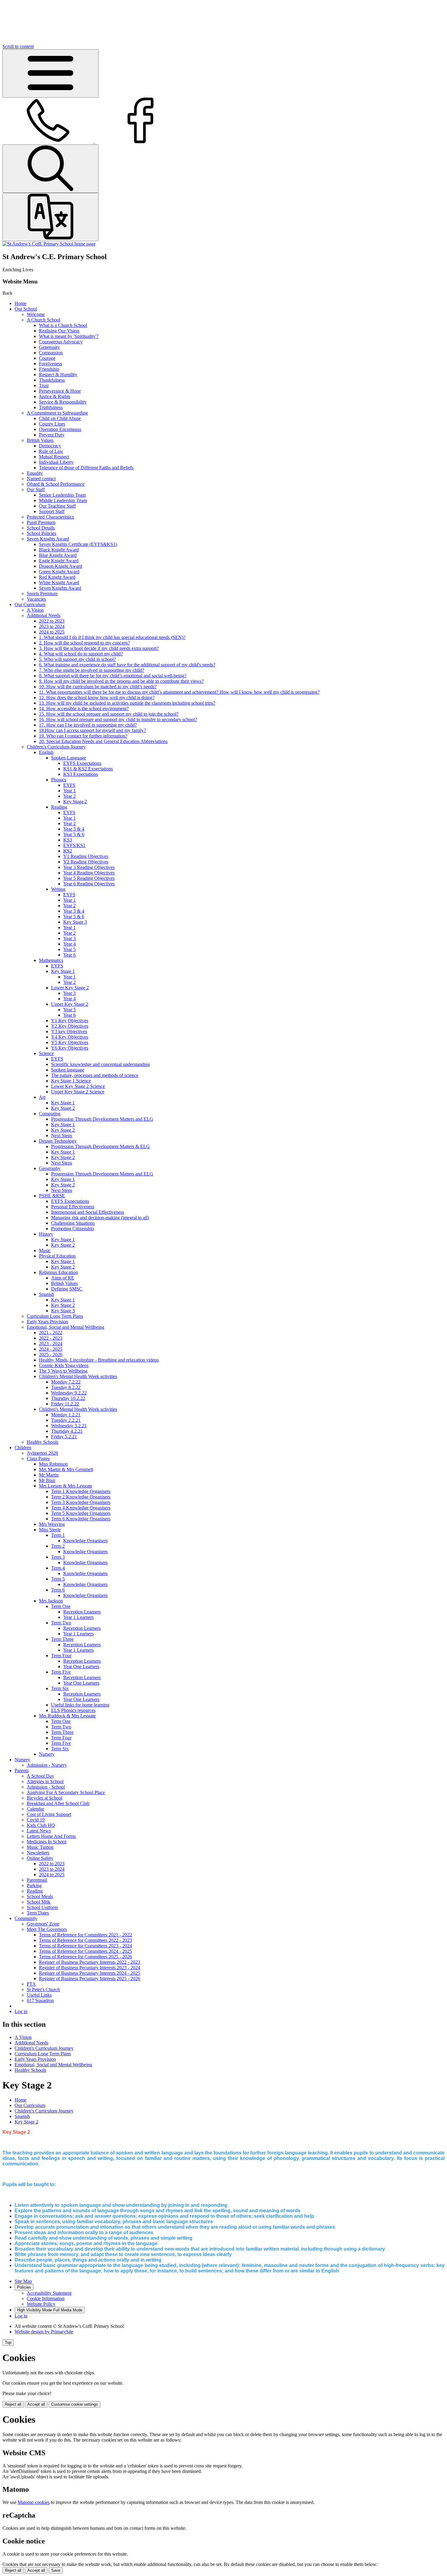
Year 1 (69, 791)
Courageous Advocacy (61, 342)
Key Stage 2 (75, 802)
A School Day (40, 1776)
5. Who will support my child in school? (77, 659)
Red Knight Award (57, 577)
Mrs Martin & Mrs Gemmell (66, 1469)
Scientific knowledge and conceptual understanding (100, 1064)
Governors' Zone (43, 1924)
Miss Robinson (53, 1464)
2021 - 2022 (51, 1333)
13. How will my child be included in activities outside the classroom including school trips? (127, 703)
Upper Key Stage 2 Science (78, 1092)
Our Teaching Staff (57, 506)
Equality (35, 473)
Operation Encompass (60, 429)
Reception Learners (82, 1612)
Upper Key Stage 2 (70, 1004)
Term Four (61, 1656)
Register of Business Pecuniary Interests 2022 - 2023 (90, 1962)
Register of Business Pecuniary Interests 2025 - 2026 (90, 1979)
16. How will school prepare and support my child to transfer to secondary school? (118, 719)
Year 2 (69, 796)
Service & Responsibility (63, 402)
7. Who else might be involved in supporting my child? (92, 670)
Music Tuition (40, 1847)
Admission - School (46, 1787)
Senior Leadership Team (62, 495)
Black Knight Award (59, 550)
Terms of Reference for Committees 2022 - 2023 (85, 1940)
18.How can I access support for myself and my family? (92, 730)
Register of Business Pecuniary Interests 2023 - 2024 (90, 1968)
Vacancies (36, 599)
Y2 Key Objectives (70, 1026)
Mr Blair (47, 1480)
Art (42, 1097)
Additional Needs (44, 615)
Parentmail (37, 1880)
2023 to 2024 (52, 626)
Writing (58, 889)
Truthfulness (51, 407)
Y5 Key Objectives (70, 1042)
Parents (22, 1771)
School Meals (40, 1896)
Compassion (51, 353)
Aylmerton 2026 (42, 1453)
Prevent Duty (52, 435)
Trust (44, 385)
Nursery (47, 1754)
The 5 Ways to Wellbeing (63, 1371)
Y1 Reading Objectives (86, 856)
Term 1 (58, 1535)
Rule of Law (51, 451)
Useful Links (39, 1995)
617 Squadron (40, 2000)
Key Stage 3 (75, 922)
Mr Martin (49, 1475)
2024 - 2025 (51, 1349)
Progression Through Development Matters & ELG (100, 1146)
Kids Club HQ (41, 1825)
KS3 (68, 840)
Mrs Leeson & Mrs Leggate (66, 1486)
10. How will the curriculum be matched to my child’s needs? (98, 687)
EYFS (69, 785)
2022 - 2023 (51, 1338)
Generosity (49, 347)
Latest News (39, 1831)
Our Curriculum (30, 604)
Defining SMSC (67, 1289)
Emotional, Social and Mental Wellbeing (66, 1327)
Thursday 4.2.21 (67, 1431)
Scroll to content (18, 46)
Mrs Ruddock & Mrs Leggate (67, 1716)
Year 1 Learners (78, 1617)
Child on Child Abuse (60, 418)
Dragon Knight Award (61, 566)
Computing (50, 1114)
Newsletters (38, 1853)
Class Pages (38, 1458)
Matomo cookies (34, 2502)
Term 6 (58, 1590)
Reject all (13, 2404)
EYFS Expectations (82, 763)
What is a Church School (63, 325)
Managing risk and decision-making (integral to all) (100, 1218)
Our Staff (36, 490)
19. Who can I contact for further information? (83, 736)
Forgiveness (50, 364)
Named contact (41, 479)
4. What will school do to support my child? (81, 654)
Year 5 (69, 949)
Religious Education (58, 1272)
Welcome (36, 314)
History (46, 1234)
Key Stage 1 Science (71, 1081)
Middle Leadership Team (63, 500)
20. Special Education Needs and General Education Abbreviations (103, 741)
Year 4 (69, 944)
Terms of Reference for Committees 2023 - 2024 (85, 1946)
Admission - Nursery (47, 1765)
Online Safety (40, 1858)
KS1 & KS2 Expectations (88, 769)
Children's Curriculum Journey (56, 747)
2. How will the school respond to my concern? (84, 643)
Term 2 (58, 1546)
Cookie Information (46, 2298)
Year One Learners (81, 1666)
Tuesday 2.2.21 (66, 1420)
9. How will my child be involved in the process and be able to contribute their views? (121, 681)
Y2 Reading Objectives (86, 862)
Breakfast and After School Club (58, 1803)
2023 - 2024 (51, 1344)
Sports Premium (42, 594)
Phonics (59, 780)
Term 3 (58, 1557)
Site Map (23, 2281)
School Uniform (42, 1907)
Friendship (49, 369)
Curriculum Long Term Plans (55, 1316)
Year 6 (69, 955)
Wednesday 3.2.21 (69, 1426)
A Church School (43, 320)
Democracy (50, 446)
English (46, 752)
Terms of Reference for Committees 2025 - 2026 (85, 1957)
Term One (61, 1606)
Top (8, 2343)
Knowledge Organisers (85, 1541)
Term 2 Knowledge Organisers (81, 1497)
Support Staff (52, 511)
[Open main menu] (50, 73)
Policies (24, 2287)
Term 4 (58, 1568)
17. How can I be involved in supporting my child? (88, 725)
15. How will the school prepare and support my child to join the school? (109, 714)
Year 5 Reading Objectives (89, 878)
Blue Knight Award (58, 555)
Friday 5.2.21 (64, 1437)
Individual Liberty (56, 462)
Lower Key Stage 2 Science (78, 1086)
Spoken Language (69, 758)
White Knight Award (59, 583)
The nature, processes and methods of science (95, 1075)
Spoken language (68, 1070)
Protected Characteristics (50, 517)
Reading (59, 807)
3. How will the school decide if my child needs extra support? (99, 648)
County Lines (52, 424)
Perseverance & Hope (60, 391)
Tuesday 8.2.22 (66, 1387)
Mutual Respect (54, 457)
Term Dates (38, 1913)
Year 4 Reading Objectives (89, 873)
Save (56, 2570)
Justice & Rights (55, 396)
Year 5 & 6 (74, 834)
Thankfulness (52, 380)
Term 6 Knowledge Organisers (81, 1519)
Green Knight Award (59, 572)
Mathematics (51, 960)
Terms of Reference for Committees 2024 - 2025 (85, 1951)
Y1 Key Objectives (70, 1021)
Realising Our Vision (59, 331)
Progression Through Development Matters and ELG (102, 1119)
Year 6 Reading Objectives (89, 884)
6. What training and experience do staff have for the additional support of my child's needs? (127, 665)
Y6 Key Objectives (70, 1048)
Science (46, 1053)
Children (23, 1448)
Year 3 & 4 (74, 829)
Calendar (35, 1809)
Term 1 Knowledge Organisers (81, 1491)
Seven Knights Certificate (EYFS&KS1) (78, 544)
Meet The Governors (47, 1929)
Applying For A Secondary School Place (66, 1792)
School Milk (39, 1902)
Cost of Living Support (49, 1814)
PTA (31, 1984)
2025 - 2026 (51, 1354)
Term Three (62, 1639)
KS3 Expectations (81, 774)
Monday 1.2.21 (66, 1415)
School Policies (42, 533)
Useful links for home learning (80, 1705)
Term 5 (58, 1579)
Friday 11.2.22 (65, 1404)
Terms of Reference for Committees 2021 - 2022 (85, 1935)
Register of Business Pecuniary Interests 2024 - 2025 (90, 1973)
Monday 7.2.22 (66, 1382)
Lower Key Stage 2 (70, 988)
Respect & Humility (58, 375)
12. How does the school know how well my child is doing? (97, 698)
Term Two (61, 1623)
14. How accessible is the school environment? (84, 708)
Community (26, 1918)
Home (21, 303)
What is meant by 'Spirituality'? (69, 336)
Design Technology (58, 1141)
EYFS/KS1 (74, 845)
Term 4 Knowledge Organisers (81, 1508)
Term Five (61, 1672)
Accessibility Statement (49, 2293)
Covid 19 (36, 1820)
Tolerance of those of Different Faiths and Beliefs (86, 468)
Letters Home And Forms (51, 1836)
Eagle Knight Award (59, 561)
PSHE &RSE (52, 1196)
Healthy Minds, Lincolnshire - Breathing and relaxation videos (99, 1360)
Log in (21, 2011)
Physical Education (57, 1256)
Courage (47, 358)
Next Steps (62, 1135)
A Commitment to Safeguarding (57, 413)
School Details (41, 528)
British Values (40, 440)
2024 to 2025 (52, 632)
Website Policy (41, 2304)
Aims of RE (63, 1278)
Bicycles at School (45, 1798)
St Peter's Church (43, 1989)
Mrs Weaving (52, 1524)
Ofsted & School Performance (56, 484)
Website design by (44, 2332)
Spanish (47, 1294)
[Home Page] (49, 244)
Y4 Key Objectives (70, 1037)
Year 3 (69, 938)
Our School (26, 309)
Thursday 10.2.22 (68, 1398)
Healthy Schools (43, 1442)
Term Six (60, 1688)
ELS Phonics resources (73, 1710)
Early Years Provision (47, 1322)
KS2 (68, 851)
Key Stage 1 (63, 971)
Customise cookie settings (74, 2404)
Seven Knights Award (48, 539)
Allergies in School (45, 1781)
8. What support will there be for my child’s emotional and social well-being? (113, 676)
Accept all (36, 2404)
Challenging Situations (73, 1223)
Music (45, 1250)
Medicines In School (47, 1842)
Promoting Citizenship (73, 1229)
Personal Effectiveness (73, 1207)
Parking (34, 1885)
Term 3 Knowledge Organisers (81, 1502)
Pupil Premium (41, 522)
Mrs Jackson (51, 1601)
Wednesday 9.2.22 (69, 1393)
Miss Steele (50, 1530)
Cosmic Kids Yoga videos (64, 1365)
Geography (50, 1168)
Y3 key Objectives (69, 1031)
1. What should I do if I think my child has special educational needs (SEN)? (112, 637)
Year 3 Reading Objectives (89, 867)
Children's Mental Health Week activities (78, 1376)
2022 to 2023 (52, 621)
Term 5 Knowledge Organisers (81, 1513)
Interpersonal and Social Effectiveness (88, 1212)
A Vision (35, 610)
